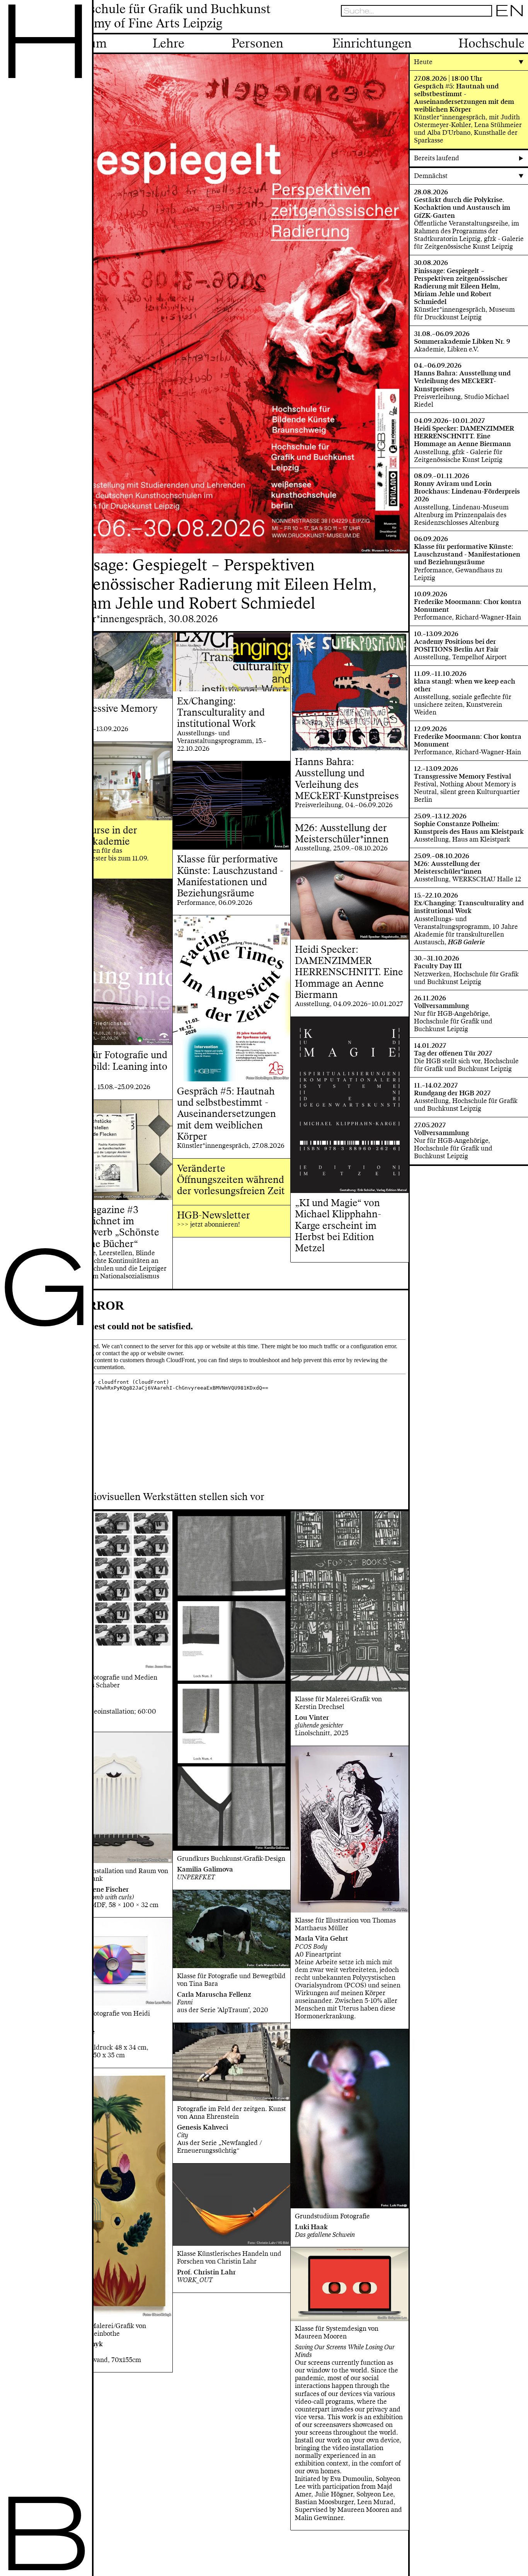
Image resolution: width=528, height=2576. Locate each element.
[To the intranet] (487, 26)
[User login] (498, 26)
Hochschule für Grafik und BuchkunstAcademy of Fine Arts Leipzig (165, 17)
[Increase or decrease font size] (478, 26)
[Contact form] (519, 26)
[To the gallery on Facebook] (509, 26)
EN (510, 11)
